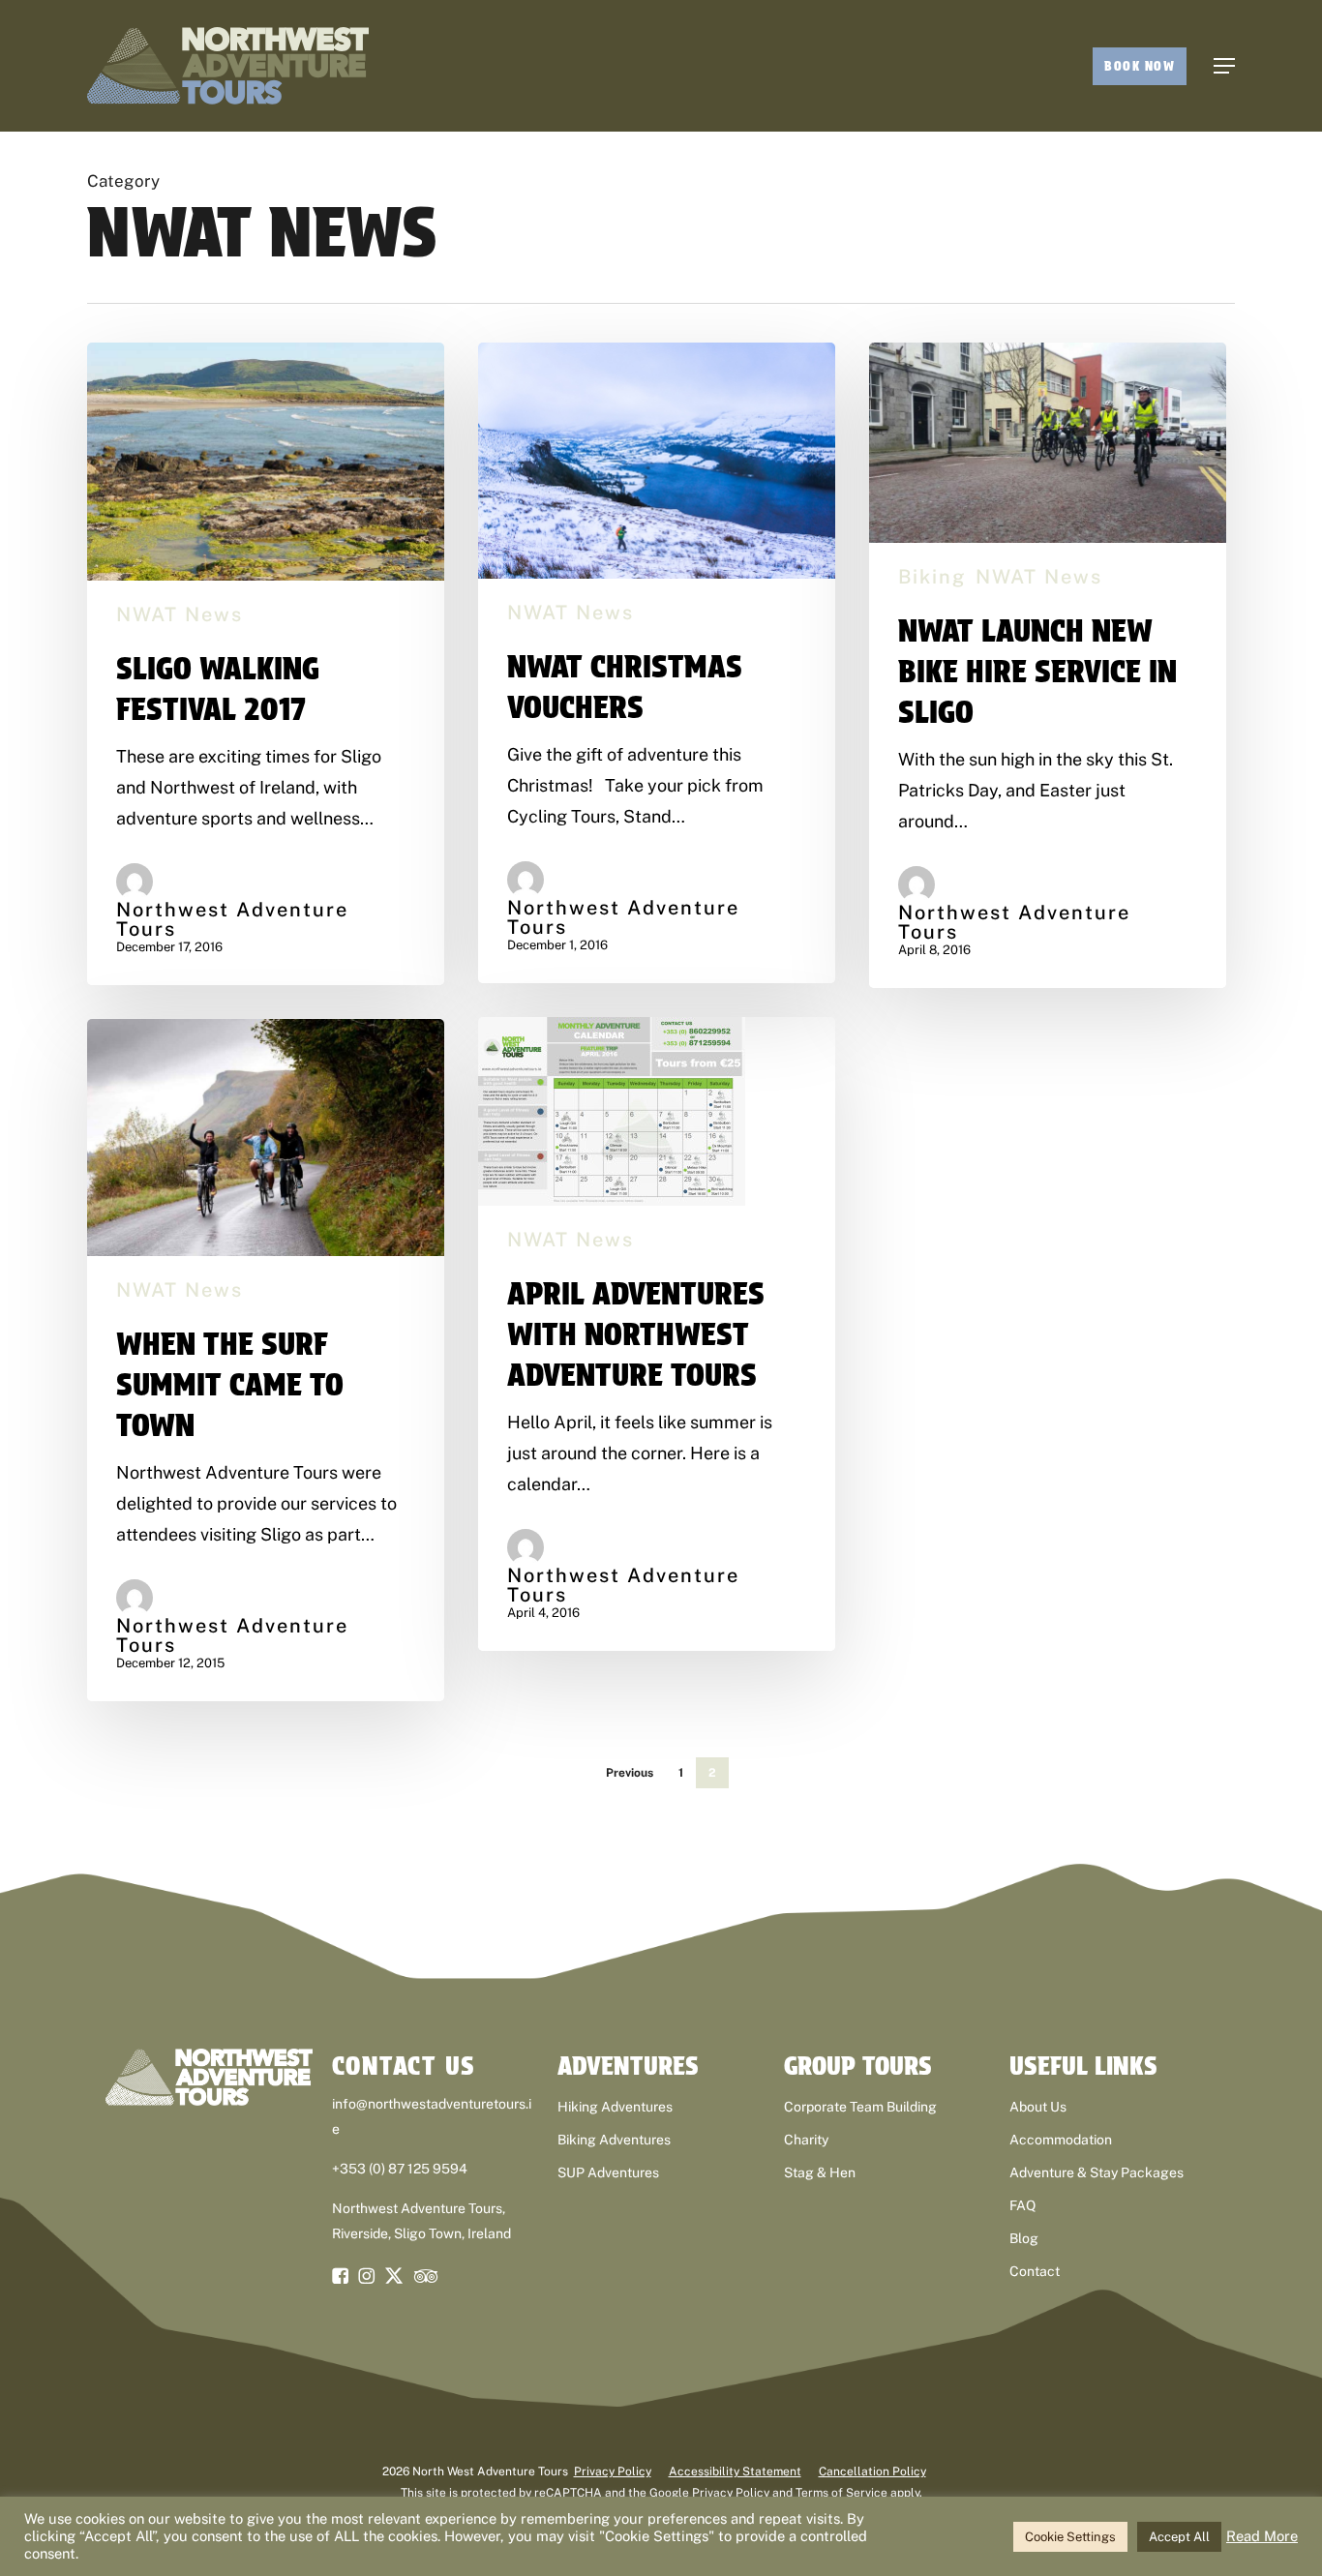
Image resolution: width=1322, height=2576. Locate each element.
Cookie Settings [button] (1070, 2537)
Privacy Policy (613, 2471)
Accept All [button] (1179, 2537)
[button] (1224, 66)
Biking (932, 577)
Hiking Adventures (615, 2107)
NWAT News (180, 614)
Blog (1024, 2238)
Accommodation (1061, 2140)
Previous (630, 1773)
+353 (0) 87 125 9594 (400, 2169)
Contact (1035, 2271)
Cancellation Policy (872, 2471)
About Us (1038, 2107)
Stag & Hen (820, 2172)
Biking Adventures (614, 2140)
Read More (1262, 2536)
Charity (806, 2140)
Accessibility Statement (735, 2471)
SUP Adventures (608, 2172)
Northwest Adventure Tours (232, 919)
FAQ (1022, 2205)
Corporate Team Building (860, 2107)
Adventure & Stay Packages (1097, 2172)
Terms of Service (841, 2493)
